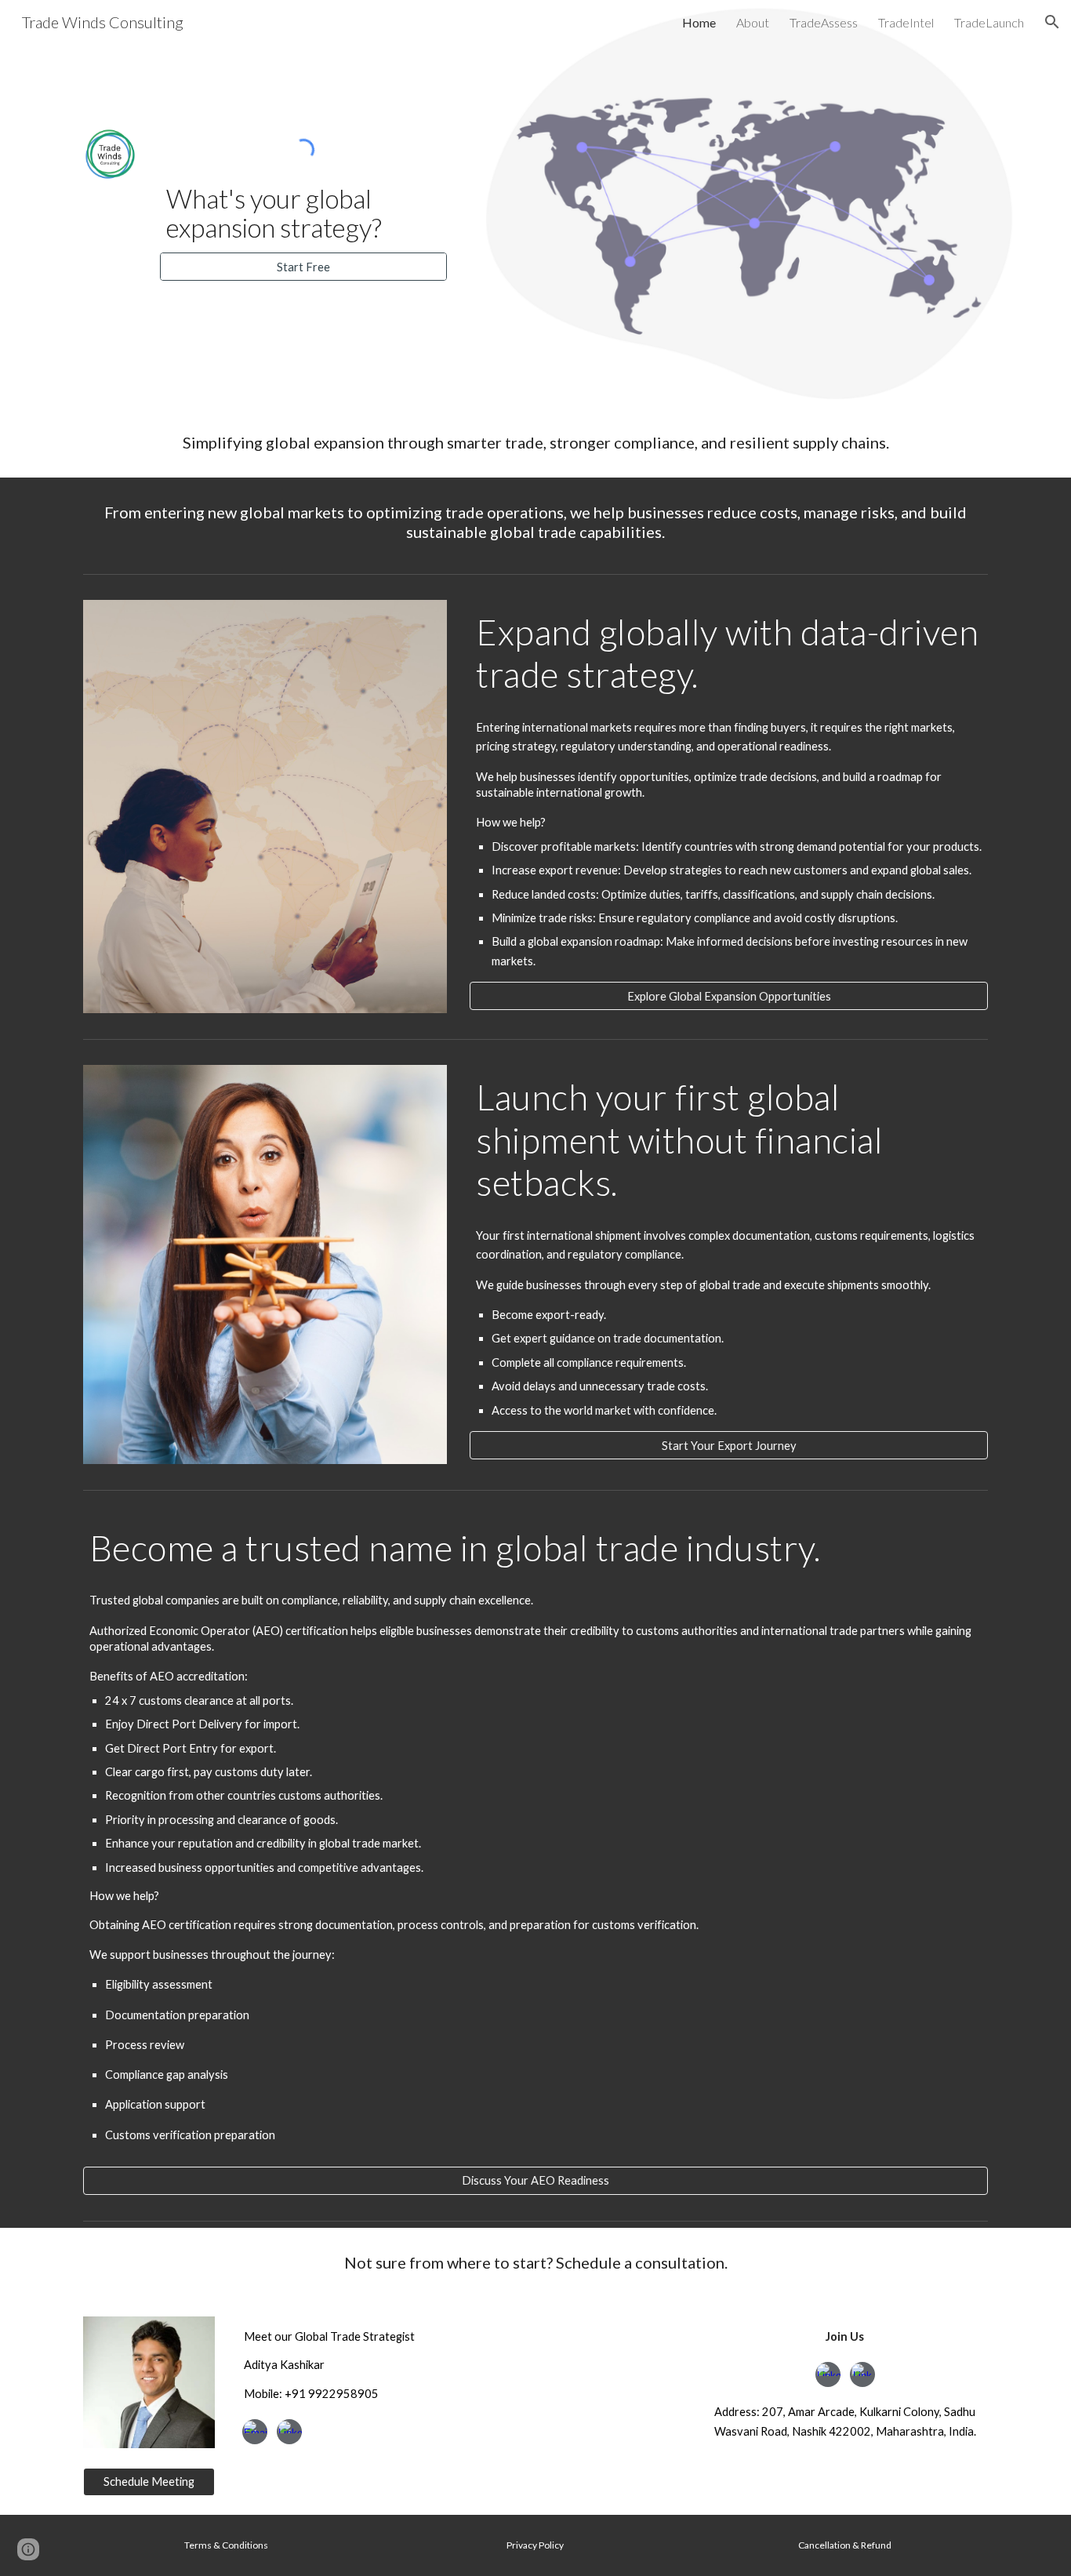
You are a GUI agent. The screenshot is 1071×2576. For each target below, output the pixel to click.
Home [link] (699, 22)
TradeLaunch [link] (989, 22)
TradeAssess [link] (824, 22)
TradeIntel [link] (906, 22)
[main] (303, 213)
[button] (1052, 22)
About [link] (753, 22)
